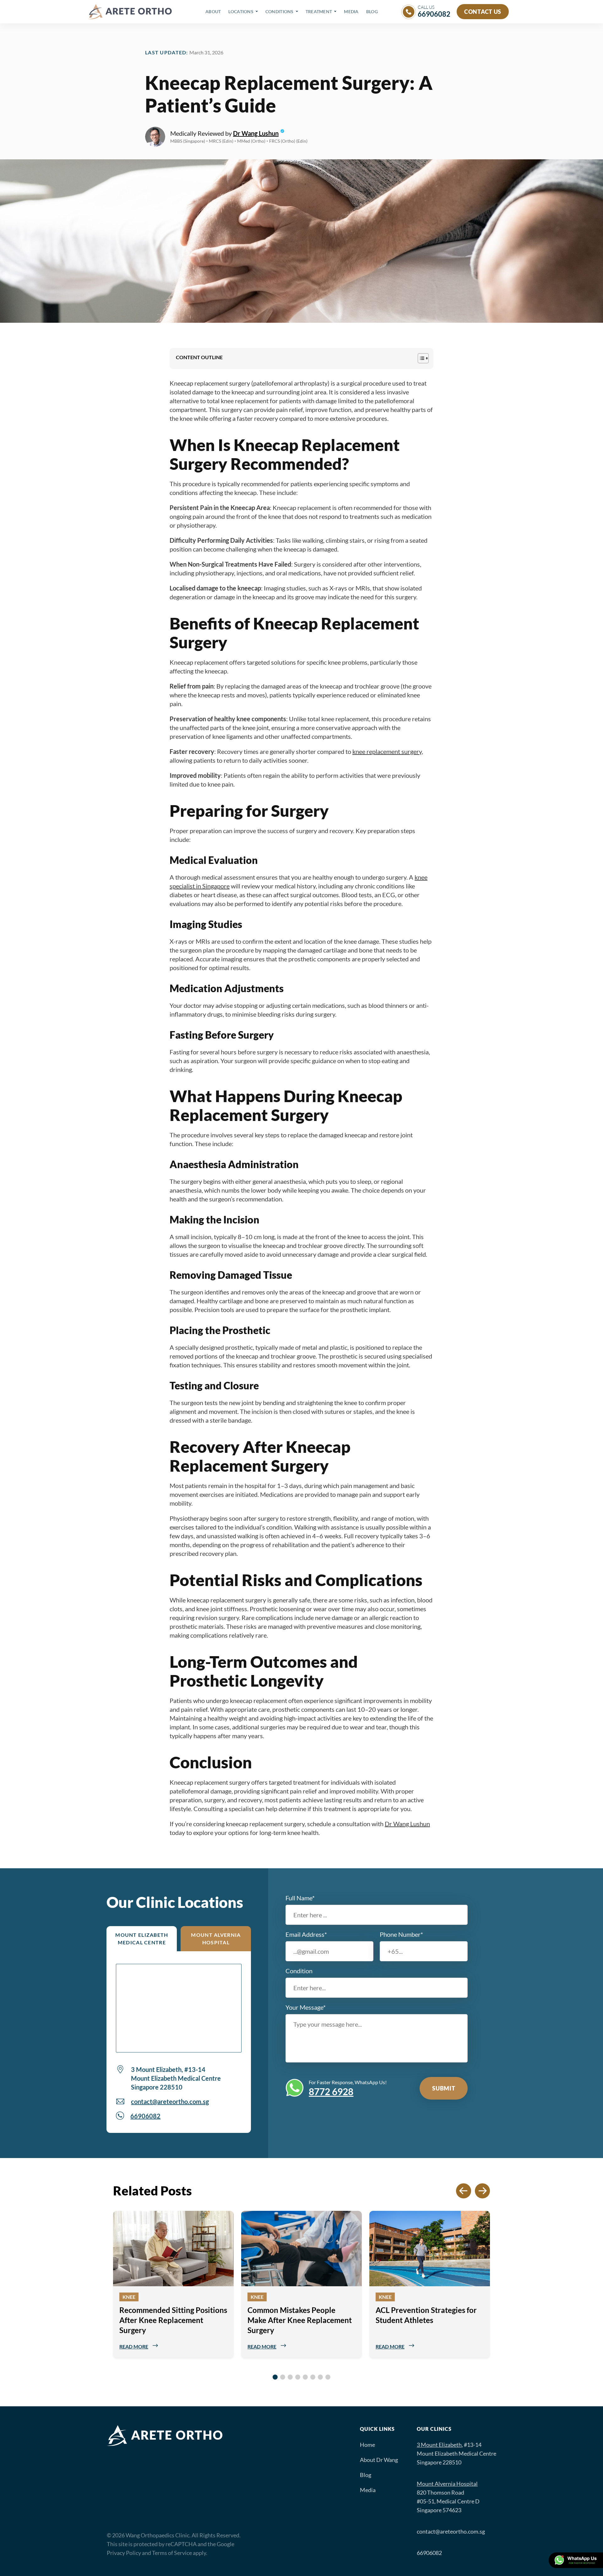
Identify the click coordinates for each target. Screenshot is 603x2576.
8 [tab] (328, 2377)
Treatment (319, 11)
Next (498, 2291)
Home (367, 2445)
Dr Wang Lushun (256, 133)
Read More (134, 2346)
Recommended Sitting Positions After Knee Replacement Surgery (173, 2320)
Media (351, 11)
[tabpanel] (173, 2284)
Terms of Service (172, 2553)
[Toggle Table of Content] (420, 358)
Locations (241, 11)
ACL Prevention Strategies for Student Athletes (426, 2315)
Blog (372, 11)
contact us (483, 12)
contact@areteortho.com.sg (170, 2101)
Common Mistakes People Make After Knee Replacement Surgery (300, 2320)
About (213, 11)
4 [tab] (298, 2377)
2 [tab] (283, 2377)
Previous (105, 2291)
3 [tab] (290, 2377)
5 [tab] (305, 2377)
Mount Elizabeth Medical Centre (142, 1939)
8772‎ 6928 (331, 2091)
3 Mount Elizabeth (439, 2445)
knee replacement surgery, (388, 751)
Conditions (280, 11)
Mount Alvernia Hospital (216, 1939)
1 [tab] (275, 2377)
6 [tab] (313, 2377)
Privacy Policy (124, 2553)
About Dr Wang (379, 2460)
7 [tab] (320, 2377)
